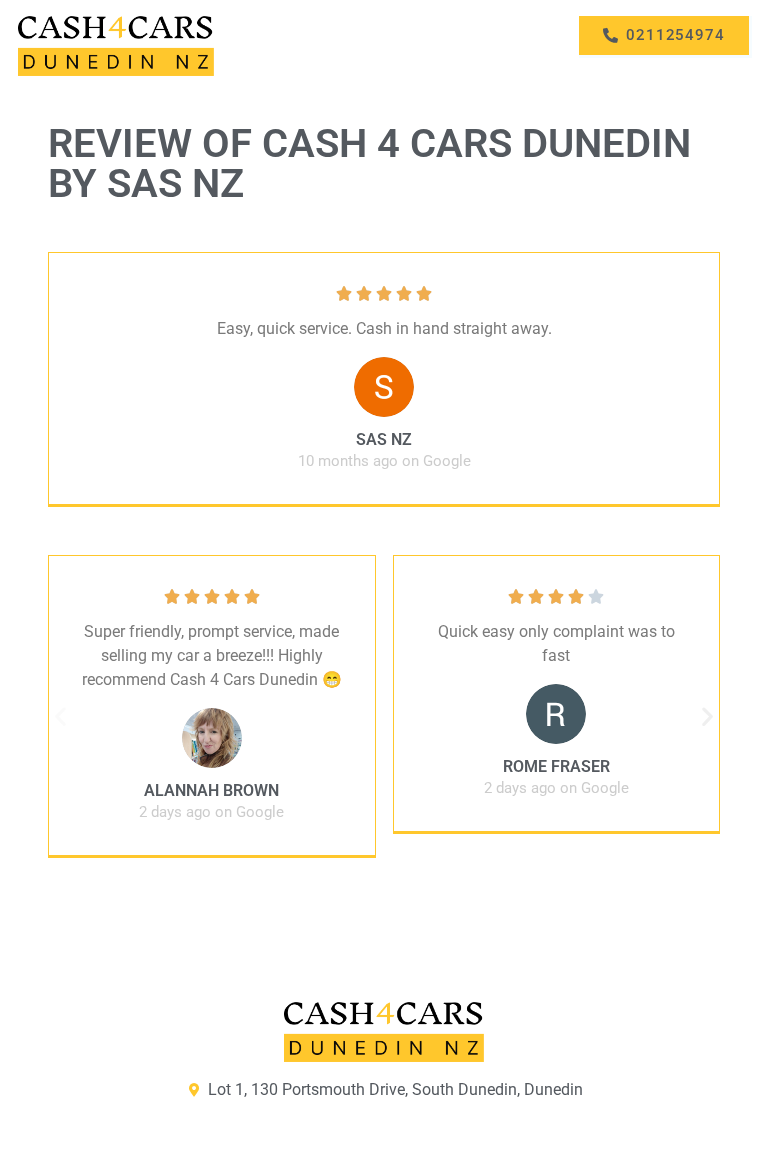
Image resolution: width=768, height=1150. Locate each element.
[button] (60, 715)
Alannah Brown (211, 790)
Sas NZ (384, 439)
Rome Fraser (556, 766)
